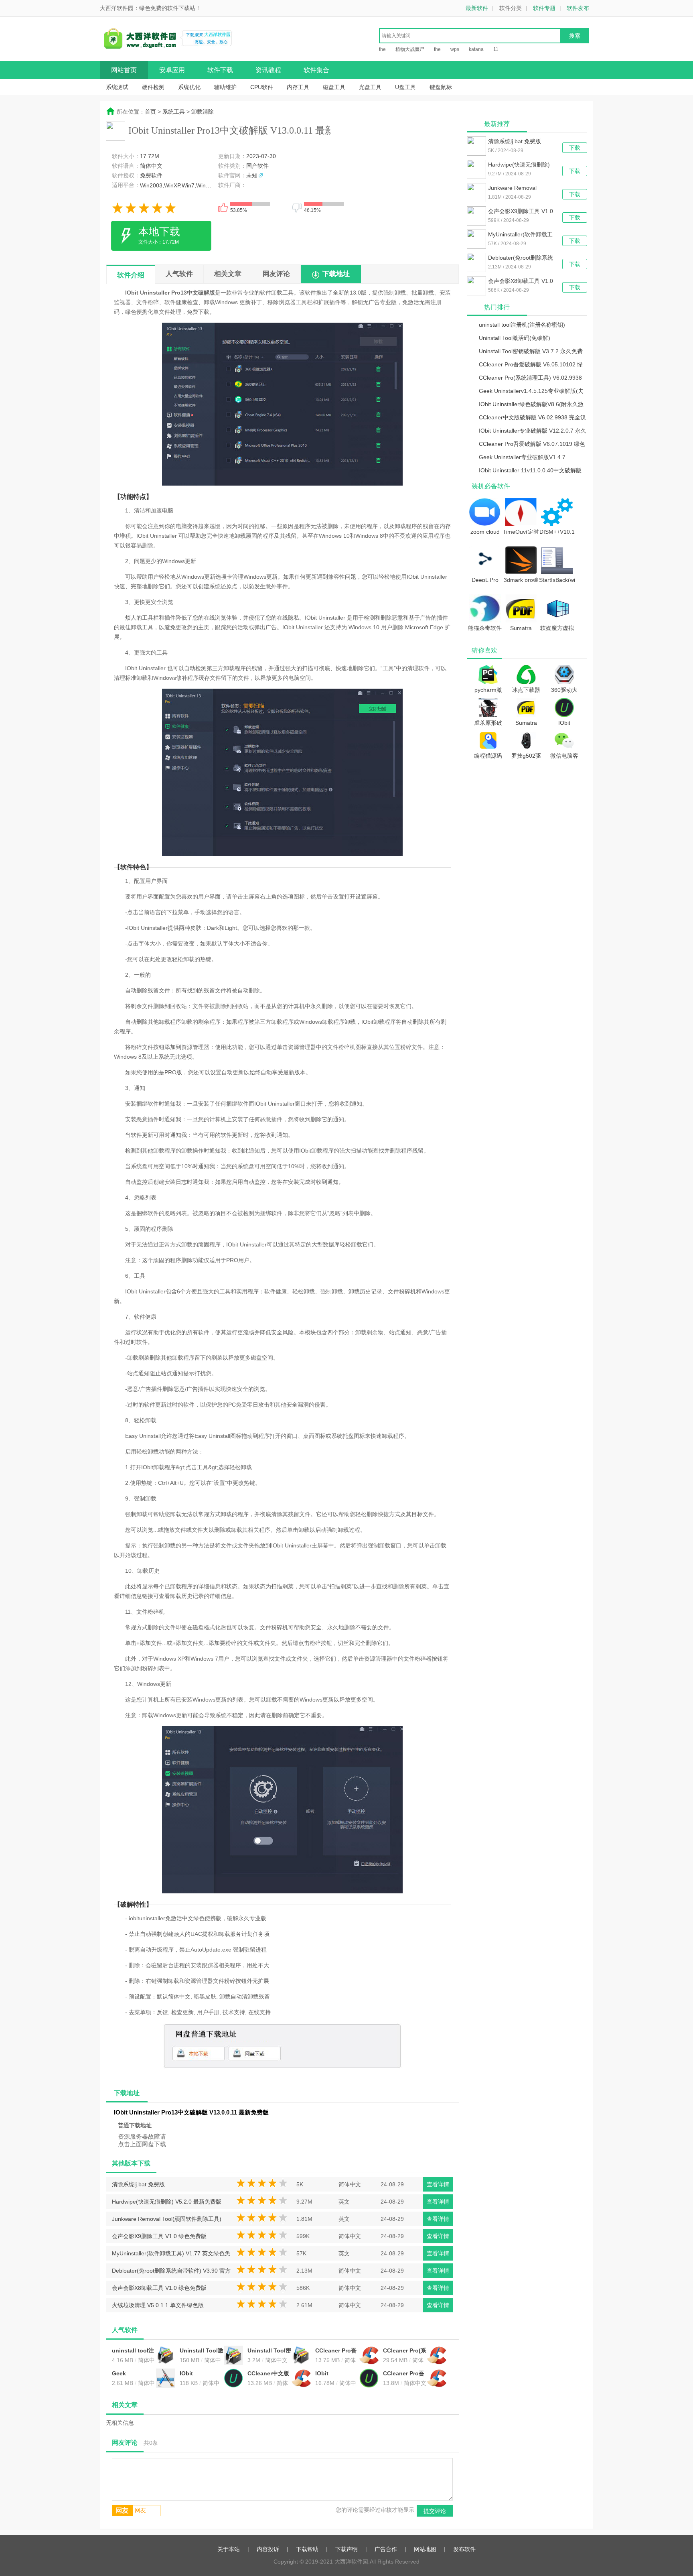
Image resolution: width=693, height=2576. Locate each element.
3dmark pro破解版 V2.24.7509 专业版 (521, 579)
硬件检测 (153, 87)
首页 (150, 112)
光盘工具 (370, 87)
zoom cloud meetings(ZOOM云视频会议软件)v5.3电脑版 (485, 531)
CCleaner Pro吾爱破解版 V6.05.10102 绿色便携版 (336, 2351)
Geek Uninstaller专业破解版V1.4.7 (522, 457)
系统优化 (189, 87)
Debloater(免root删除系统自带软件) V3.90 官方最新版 (171, 2273)
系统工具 (174, 112)
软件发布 (578, 8)
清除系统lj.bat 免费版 (138, 2184)
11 (496, 49)
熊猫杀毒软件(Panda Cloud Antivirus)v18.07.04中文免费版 (485, 628)
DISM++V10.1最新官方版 (557, 531)
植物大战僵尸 (410, 49)
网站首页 (124, 70)
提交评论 (435, 2511)
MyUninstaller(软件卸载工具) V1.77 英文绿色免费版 (171, 2255)
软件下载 (220, 70)
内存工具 (298, 87)
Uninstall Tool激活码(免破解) (202, 2351)
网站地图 (425, 2549)
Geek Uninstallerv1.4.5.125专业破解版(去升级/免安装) (134, 2374)
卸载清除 (203, 112)
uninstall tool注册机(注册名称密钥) (133, 2351)
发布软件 (464, 2549)
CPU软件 (262, 87)
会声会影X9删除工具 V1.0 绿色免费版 (159, 2236)
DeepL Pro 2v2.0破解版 (485, 579)
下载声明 (346, 2549)
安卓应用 (172, 70)
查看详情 (438, 2184)
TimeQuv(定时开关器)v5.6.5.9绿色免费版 (521, 531)
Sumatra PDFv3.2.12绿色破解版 (521, 628)
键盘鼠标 (441, 87)
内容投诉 (268, 2549)
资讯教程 (268, 70)
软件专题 (544, 8)
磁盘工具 (334, 87)
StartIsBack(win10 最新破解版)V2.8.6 (557, 579)
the (382, 49)
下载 (575, 148)
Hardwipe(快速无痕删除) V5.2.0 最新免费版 (167, 2202)
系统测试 (117, 87)
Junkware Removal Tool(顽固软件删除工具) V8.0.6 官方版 (167, 2221)
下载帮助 (307, 2549)
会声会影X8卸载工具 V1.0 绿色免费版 (159, 2288)
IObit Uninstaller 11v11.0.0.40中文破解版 (530, 470)
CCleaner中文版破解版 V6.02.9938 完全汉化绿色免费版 (268, 2374)
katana (476, 49)
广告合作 (386, 2549)
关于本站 (229, 2549)
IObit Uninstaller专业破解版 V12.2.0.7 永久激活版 (337, 2374)
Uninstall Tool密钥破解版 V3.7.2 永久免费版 (269, 2351)
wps (455, 49)
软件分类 (511, 8)
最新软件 (477, 8)
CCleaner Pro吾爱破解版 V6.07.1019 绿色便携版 (404, 2374)
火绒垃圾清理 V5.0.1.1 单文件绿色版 (158, 2305)
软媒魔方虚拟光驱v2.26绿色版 (557, 628)
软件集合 (316, 70)
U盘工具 (405, 87)
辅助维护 (225, 87)
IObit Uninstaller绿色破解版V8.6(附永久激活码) (201, 2374)
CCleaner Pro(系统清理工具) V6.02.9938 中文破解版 (405, 2351)
